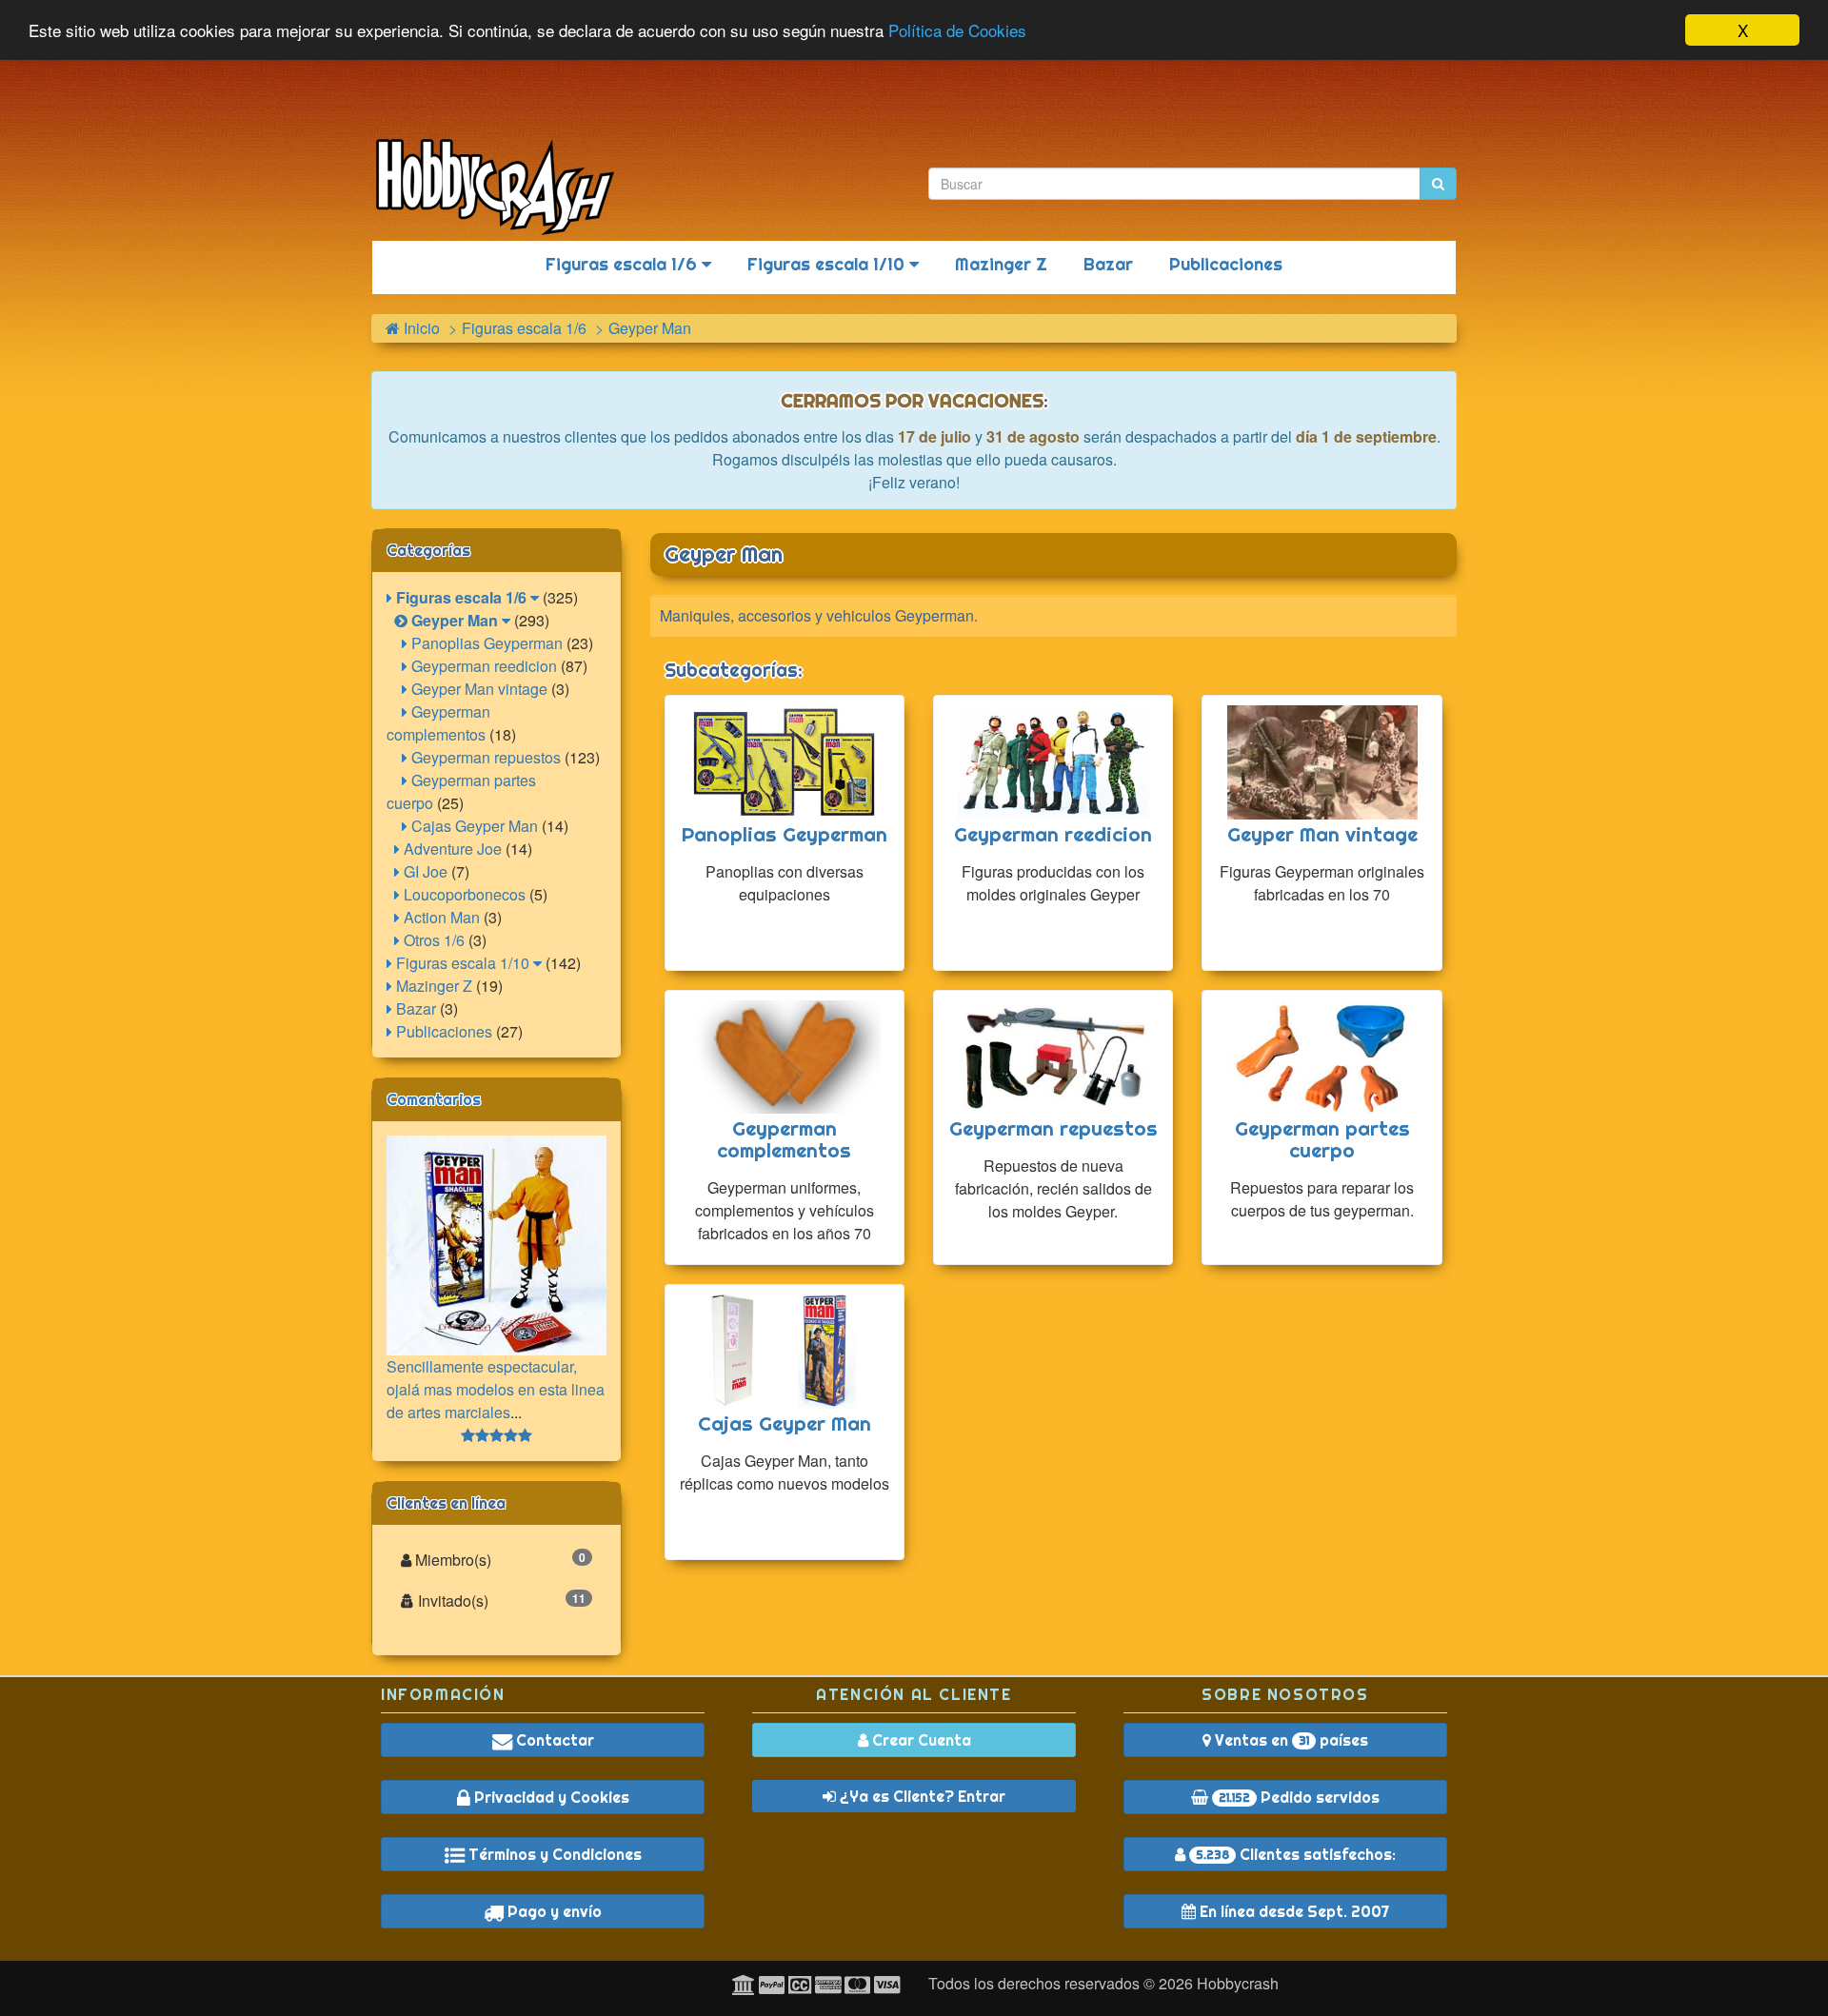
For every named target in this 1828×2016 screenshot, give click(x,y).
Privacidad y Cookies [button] (550, 1797)
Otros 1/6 (432, 940)
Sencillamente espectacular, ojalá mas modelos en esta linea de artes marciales (496, 1389)
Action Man (440, 917)
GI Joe (424, 871)
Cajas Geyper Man (473, 826)
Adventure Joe (451, 849)
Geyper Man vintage (477, 689)
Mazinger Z (1001, 264)
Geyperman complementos (438, 723)
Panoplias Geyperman (485, 643)
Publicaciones (1226, 264)
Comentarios (434, 1099)
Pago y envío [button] (553, 1911)
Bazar (1108, 264)
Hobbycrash (1238, 1983)
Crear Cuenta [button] (920, 1740)
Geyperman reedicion (482, 666)
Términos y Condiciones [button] (553, 1854)
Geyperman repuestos (484, 757)
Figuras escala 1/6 (624, 264)
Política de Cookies (957, 31)
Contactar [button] (553, 1740)
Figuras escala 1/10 (828, 264)
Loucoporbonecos (463, 894)
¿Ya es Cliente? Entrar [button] (921, 1796)
